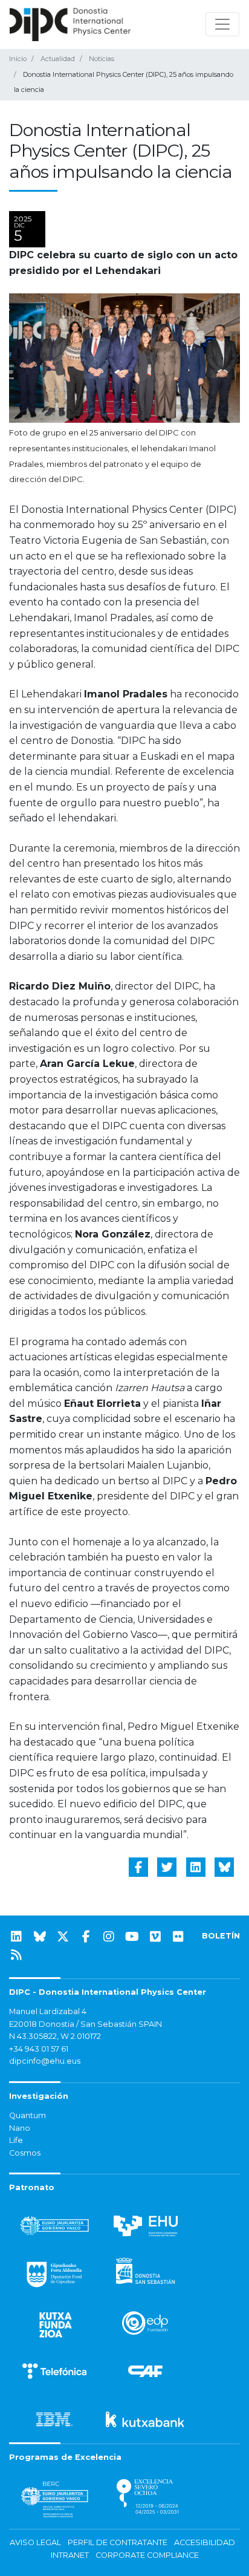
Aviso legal (35, 2542)
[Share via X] (167, 1867)
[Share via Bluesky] (224, 1867)
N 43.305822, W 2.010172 (55, 2036)
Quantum (27, 2115)
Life (16, 2140)
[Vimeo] (155, 1937)
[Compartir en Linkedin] (196, 1867)
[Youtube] (132, 1937)
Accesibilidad (205, 2542)
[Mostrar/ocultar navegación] (222, 24)
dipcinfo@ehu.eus (45, 2061)
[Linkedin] (16, 1937)
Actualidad (58, 59)
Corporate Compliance (147, 2555)
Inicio (18, 59)
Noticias (102, 59)
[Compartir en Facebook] (138, 1867)
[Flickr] (178, 1937)
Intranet (70, 2555)
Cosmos (25, 2153)
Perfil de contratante (118, 2542)
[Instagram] (109, 1937)
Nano (20, 2128)
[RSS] (16, 1955)
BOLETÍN (221, 1936)
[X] (63, 1937)
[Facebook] (86, 1937)
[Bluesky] (40, 1937)
